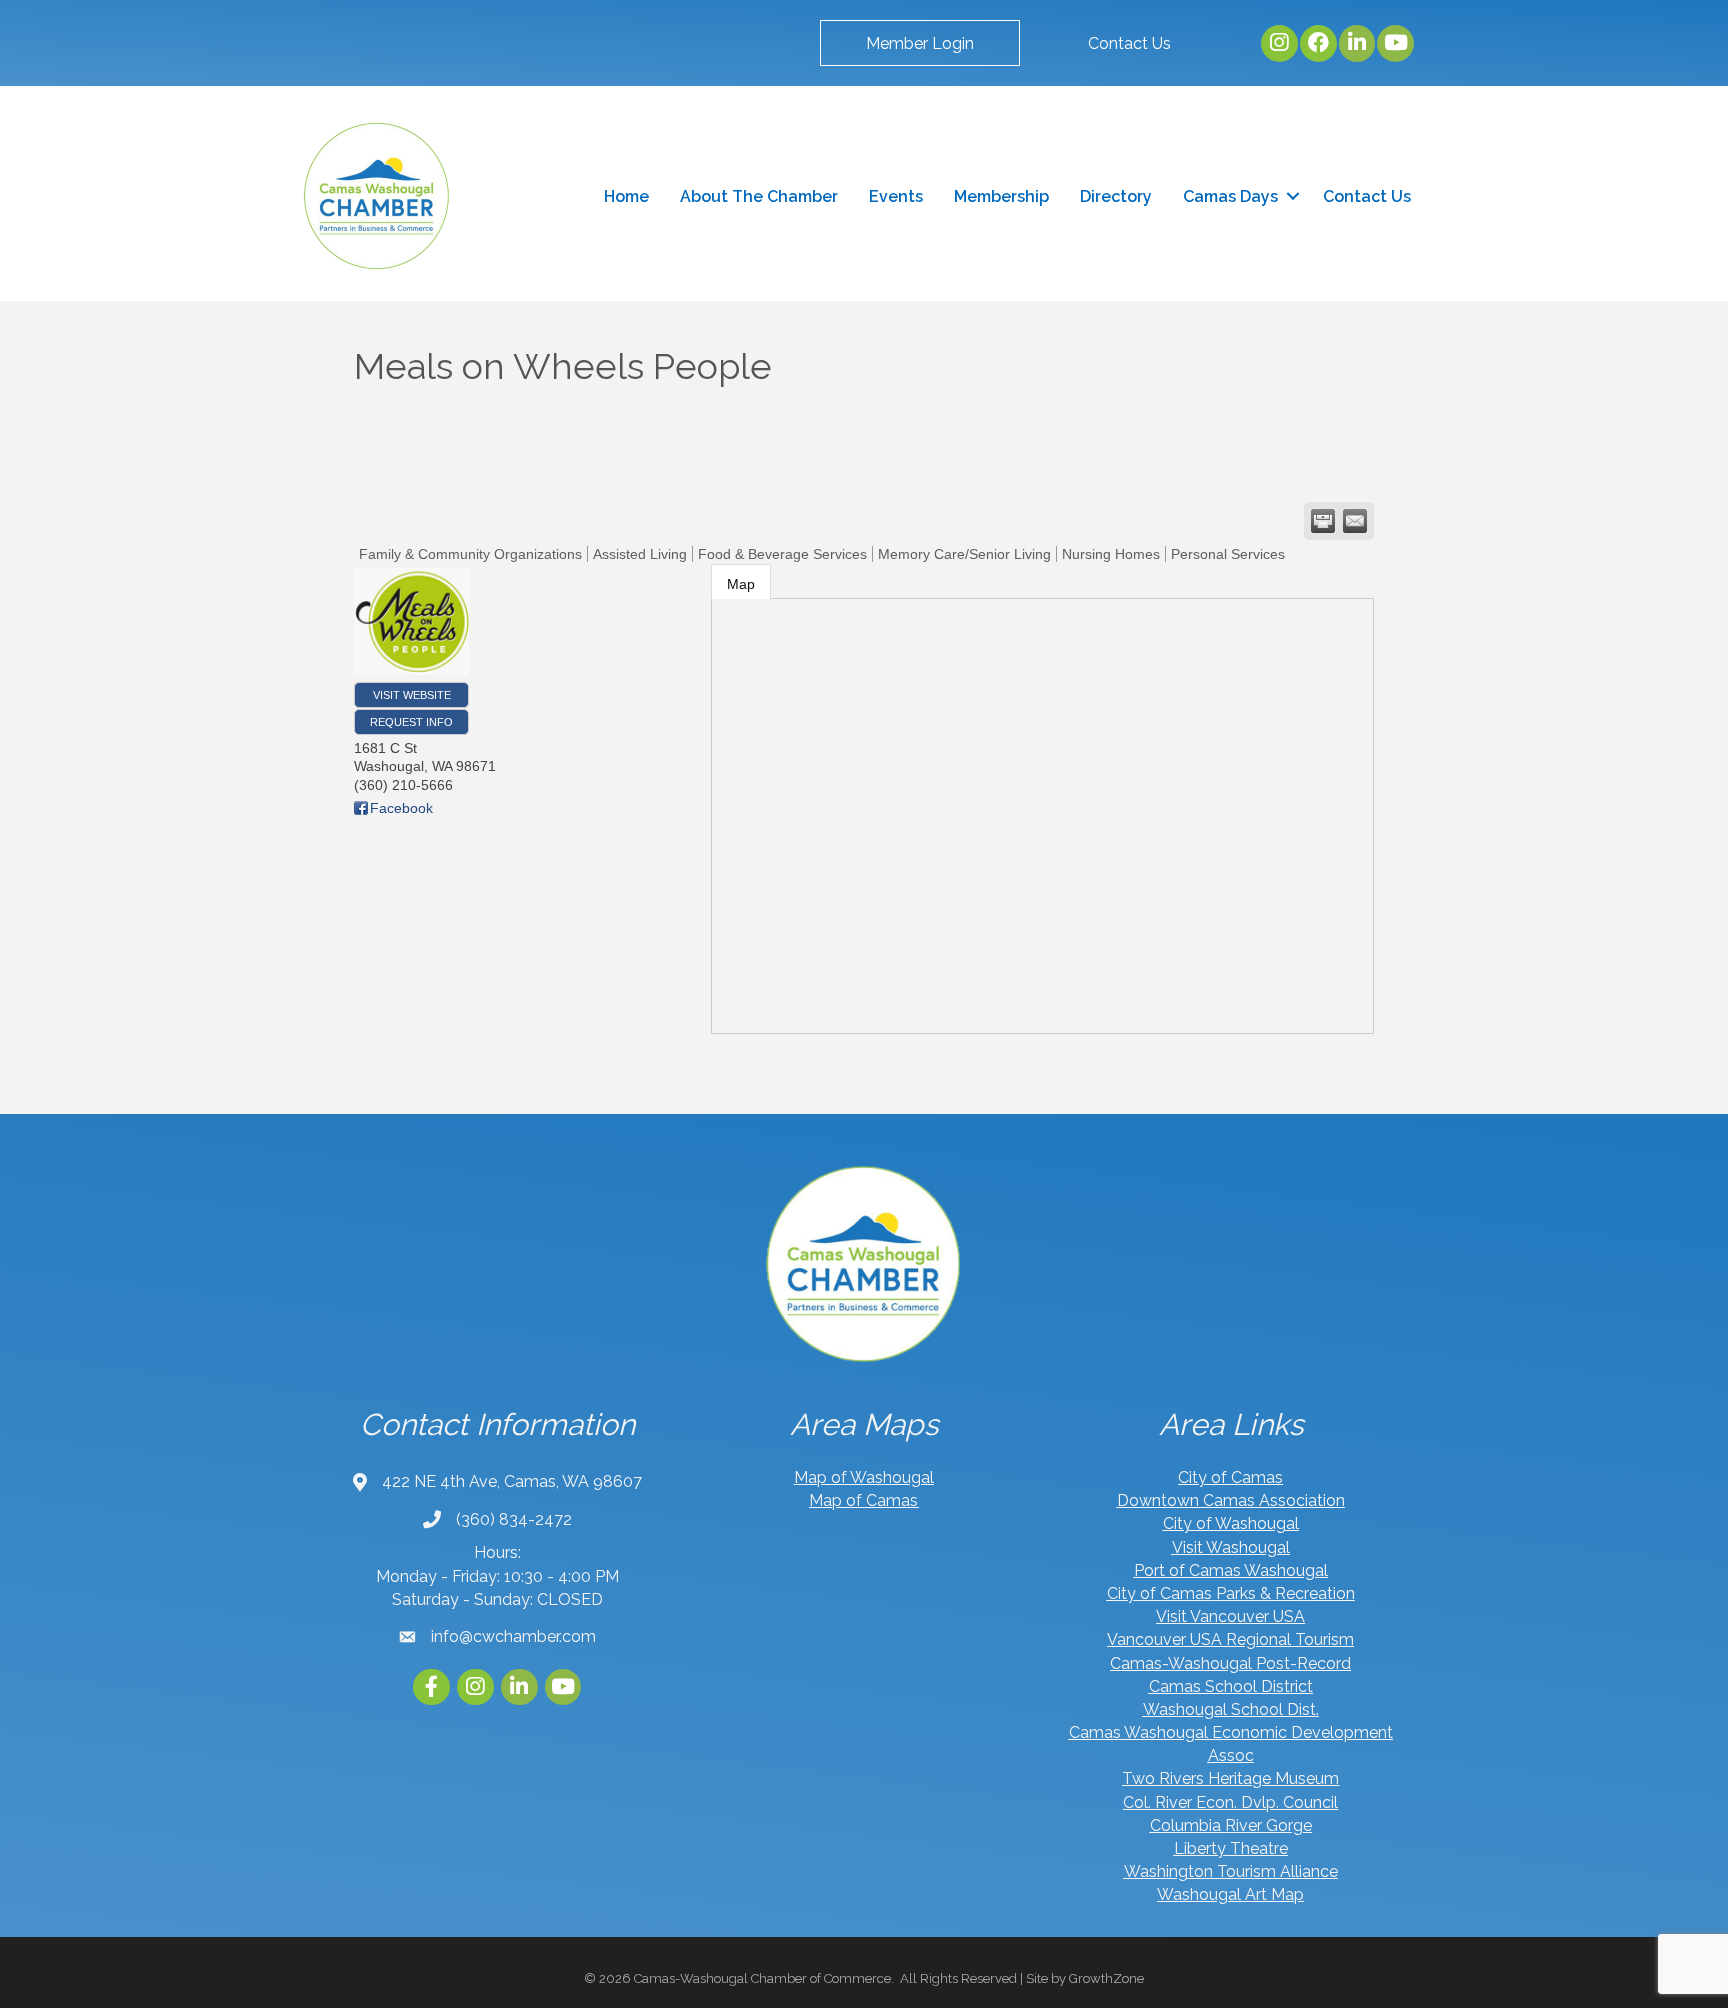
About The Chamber (759, 196)
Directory (1116, 196)
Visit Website (412, 695)
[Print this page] (1323, 521)
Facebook (401, 808)
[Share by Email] (1355, 521)
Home (626, 196)
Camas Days (1230, 196)
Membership (1001, 196)
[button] (920, 43)
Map (741, 584)
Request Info (411, 722)
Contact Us (1367, 196)
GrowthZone (1106, 1978)
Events (896, 196)
